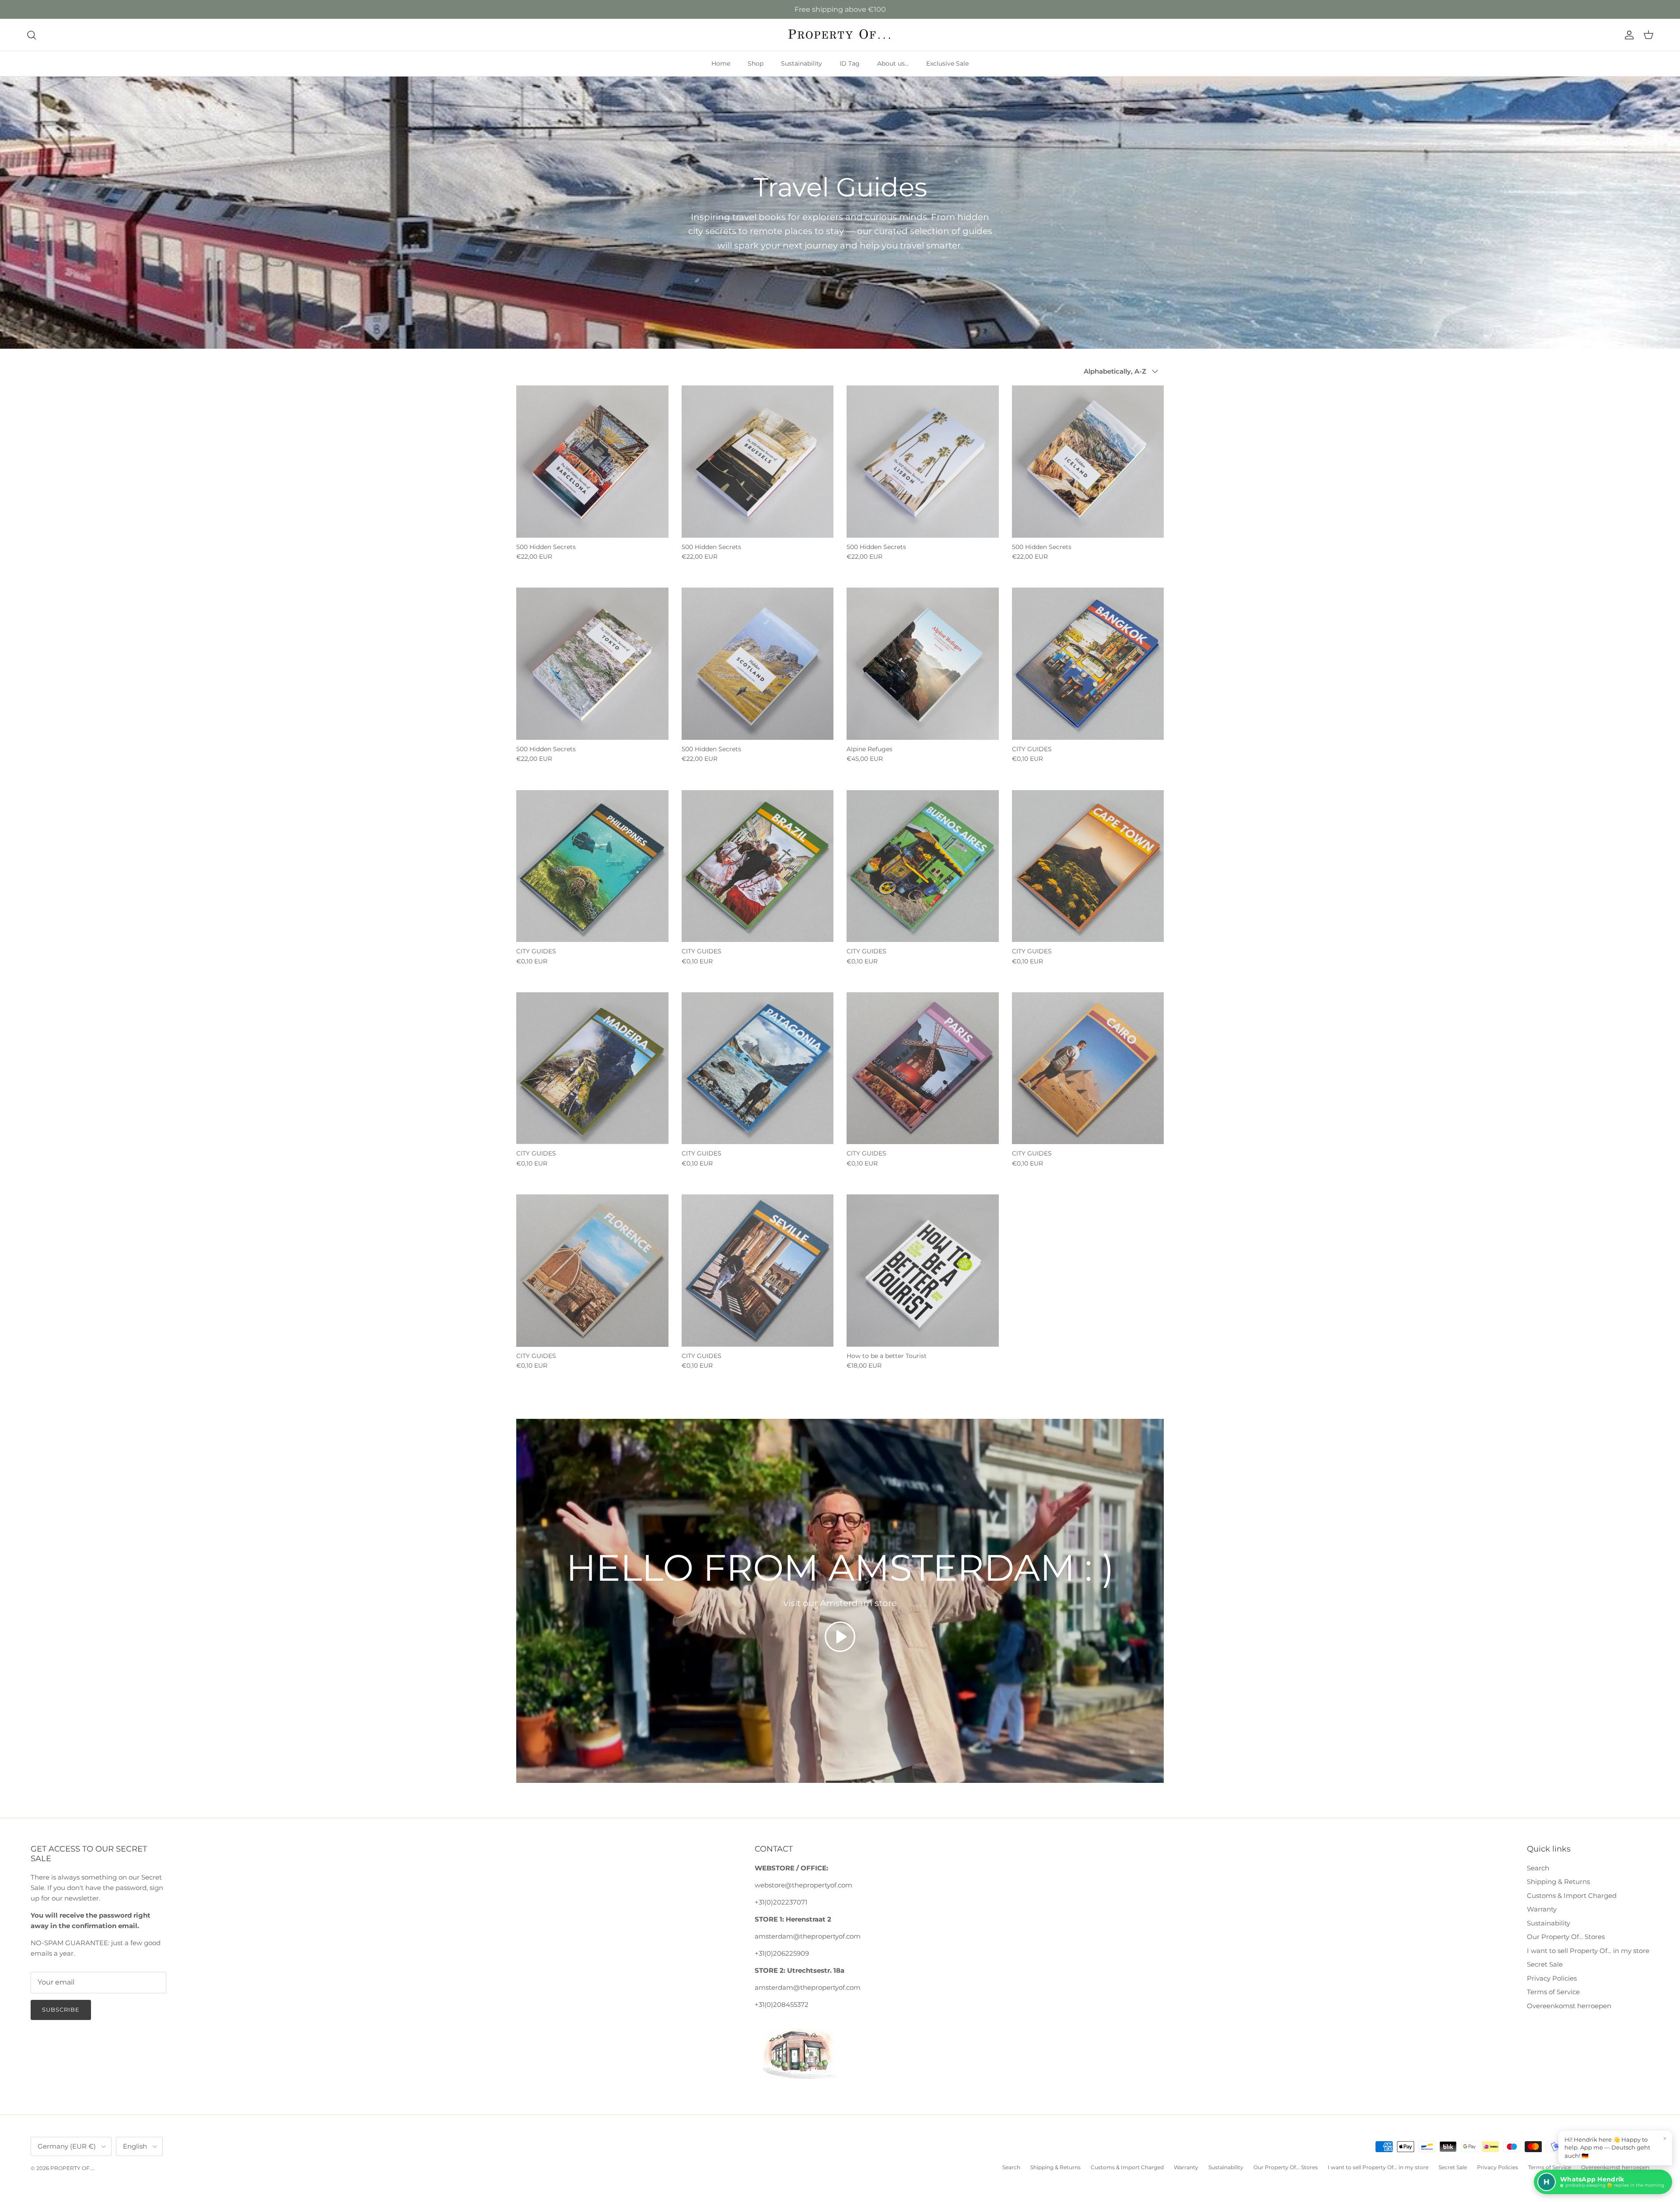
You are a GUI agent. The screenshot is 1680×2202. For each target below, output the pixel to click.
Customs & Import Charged (1572, 1896)
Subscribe (61, 2009)
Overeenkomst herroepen (1569, 2006)
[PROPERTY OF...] (840, 35)
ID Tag (850, 63)
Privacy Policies (1552, 1978)
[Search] (31, 35)
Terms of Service (1553, 1992)
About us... (893, 63)
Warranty (1542, 1909)
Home (721, 63)
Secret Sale (1545, 1964)
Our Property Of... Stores (1566, 1937)
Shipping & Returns (1558, 1882)
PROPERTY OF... (72, 2168)
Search (1538, 1868)
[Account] (1627, 35)
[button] (840, 1637)
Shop (756, 63)
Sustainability (801, 63)
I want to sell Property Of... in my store (1588, 1951)
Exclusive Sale (947, 63)
